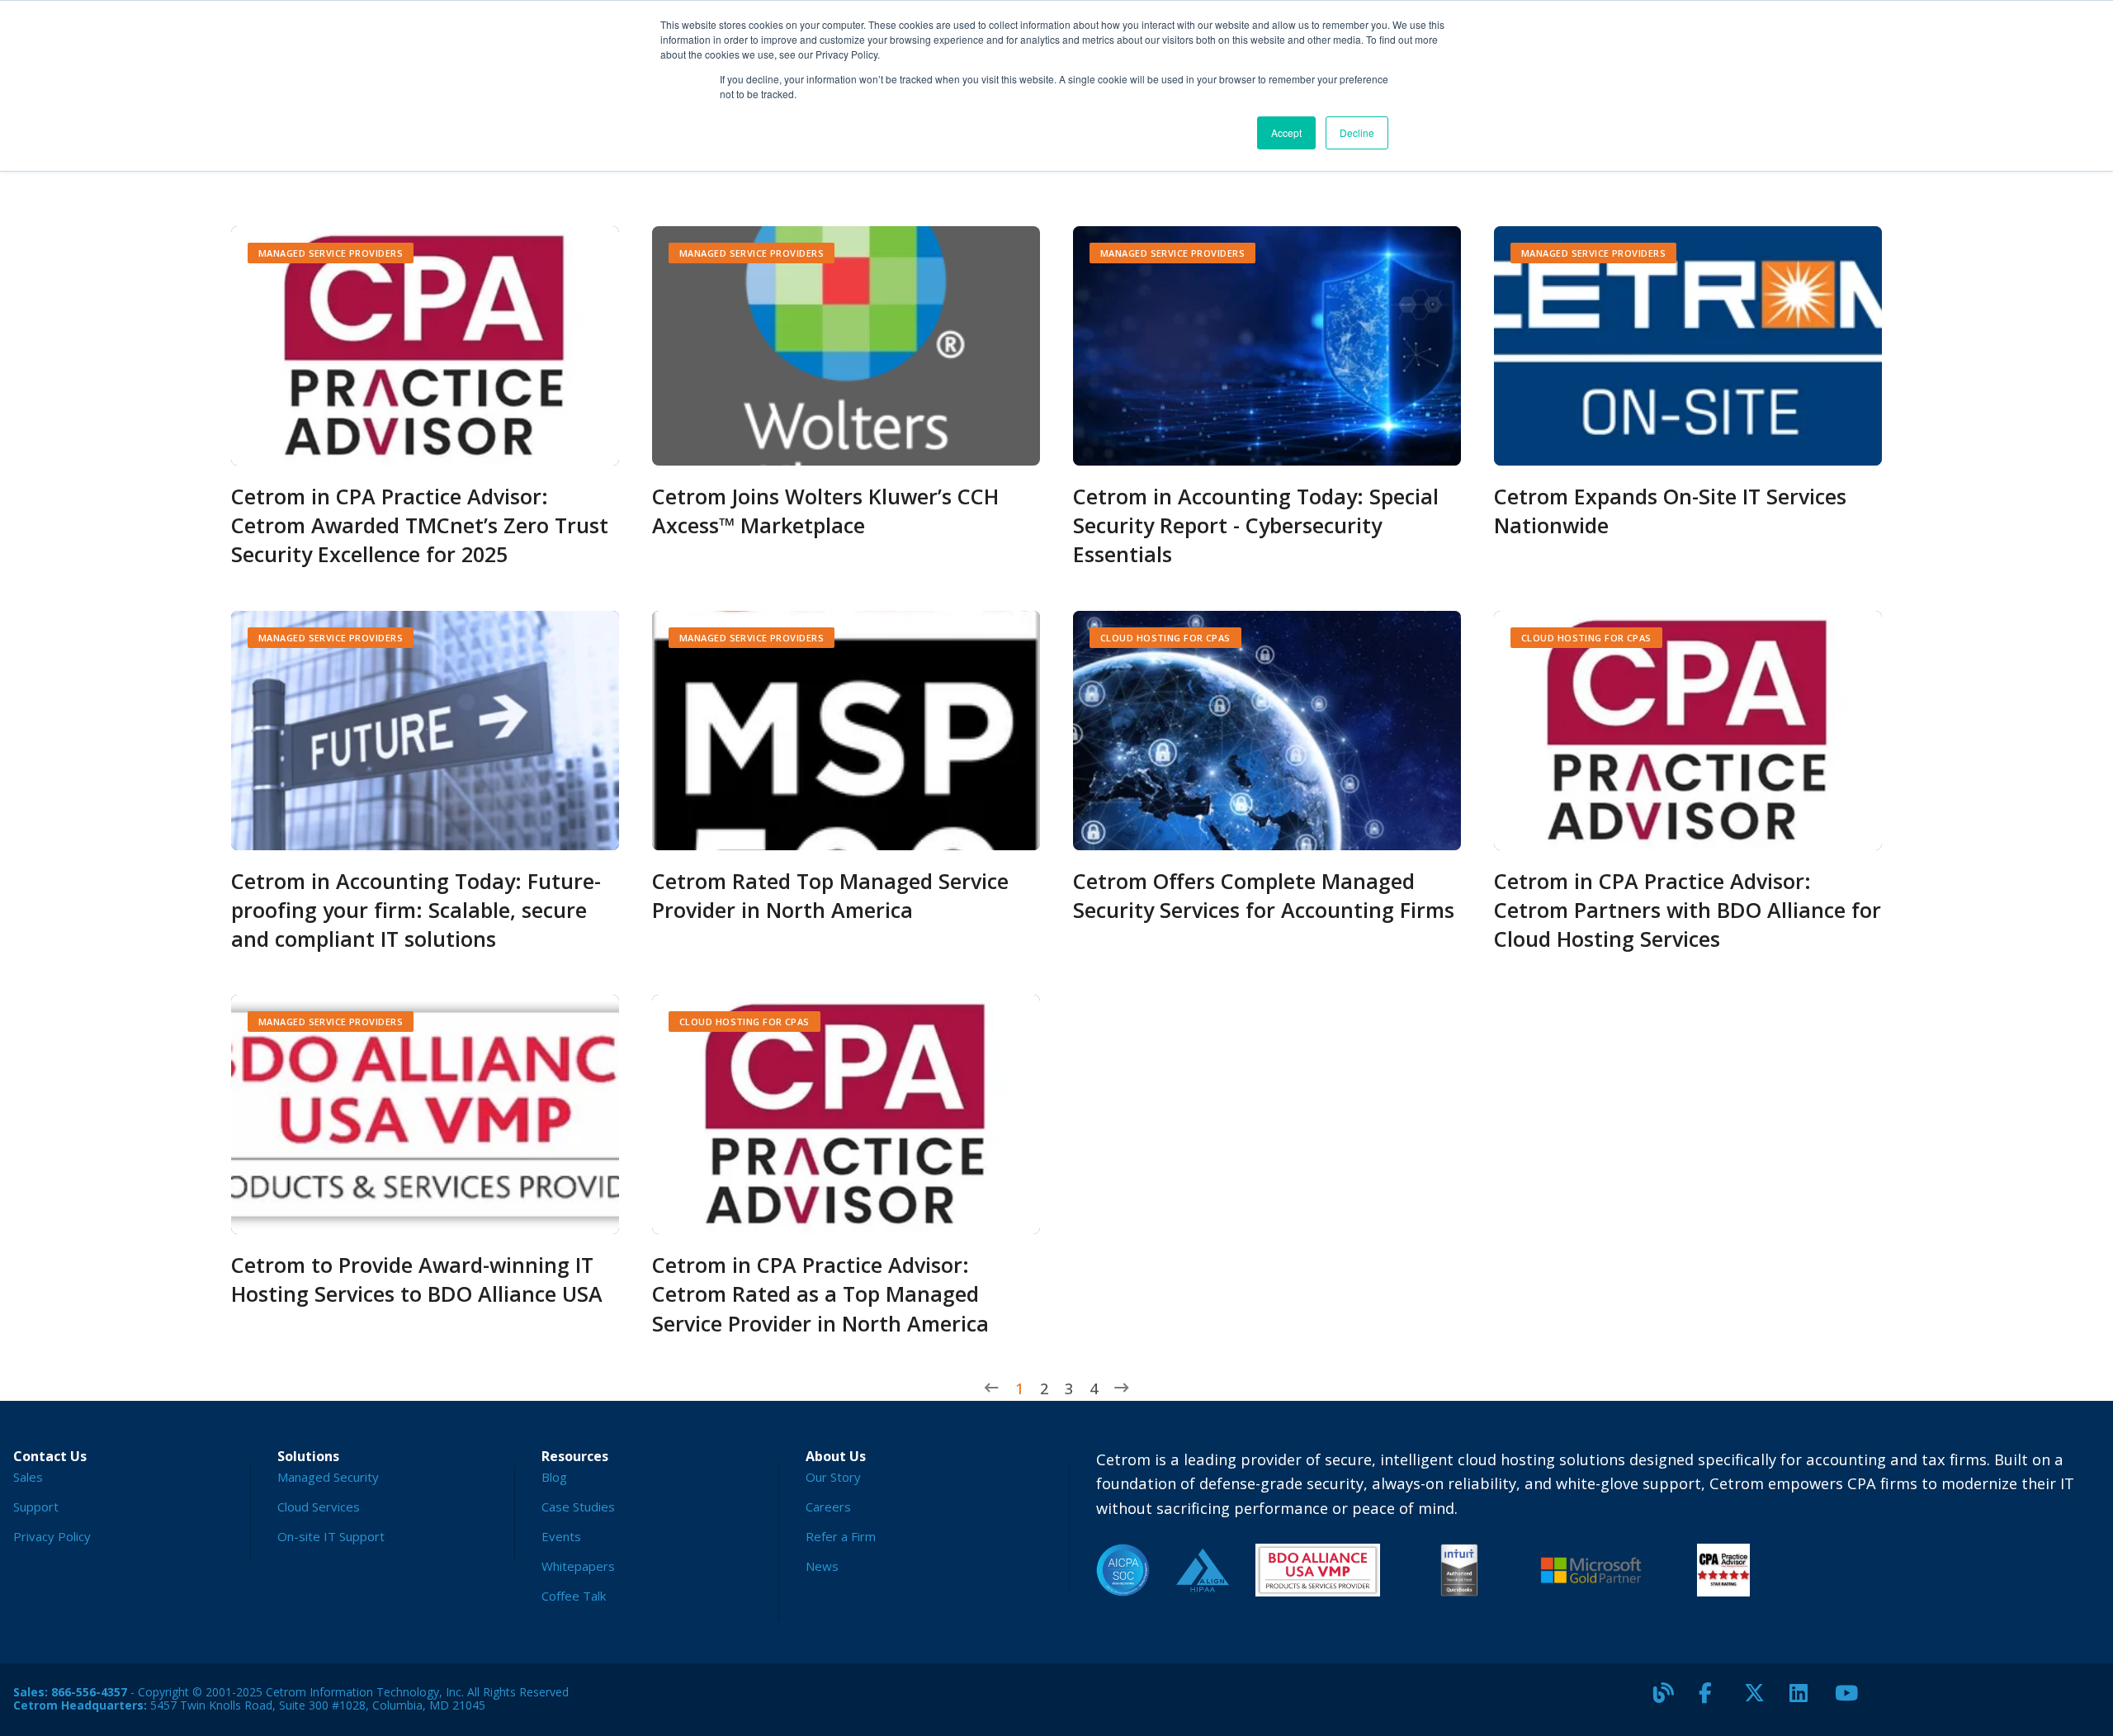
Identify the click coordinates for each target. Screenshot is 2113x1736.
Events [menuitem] (561, 1536)
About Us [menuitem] (836, 1456)
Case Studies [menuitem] (578, 1507)
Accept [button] (1286, 132)
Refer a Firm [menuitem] (841, 1536)
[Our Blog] (1670, 1700)
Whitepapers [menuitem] (578, 1566)
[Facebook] (1715, 1700)
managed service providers (331, 253)
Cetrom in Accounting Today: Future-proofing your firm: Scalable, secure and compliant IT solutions (416, 910)
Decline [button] (1357, 132)
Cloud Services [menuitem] (319, 1507)
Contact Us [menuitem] (50, 1456)
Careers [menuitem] (828, 1507)
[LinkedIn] (1806, 1700)
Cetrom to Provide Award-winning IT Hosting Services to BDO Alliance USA (417, 1279)
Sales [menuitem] (28, 1477)
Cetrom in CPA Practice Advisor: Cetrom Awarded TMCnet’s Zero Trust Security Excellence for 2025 (420, 525)
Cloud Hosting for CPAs (1165, 638)
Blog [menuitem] (554, 1477)
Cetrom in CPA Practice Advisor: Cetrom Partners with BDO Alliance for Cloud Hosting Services (1688, 910)
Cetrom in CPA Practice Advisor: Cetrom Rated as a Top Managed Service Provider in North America (820, 1294)
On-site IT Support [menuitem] (331, 1536)
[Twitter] (1761, 1700)
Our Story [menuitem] (833, 1477)
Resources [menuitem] (575, 1456)
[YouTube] (1851, 1700)
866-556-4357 (89, 1692)
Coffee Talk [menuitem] (574, 1596)
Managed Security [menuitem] (328, 1477)
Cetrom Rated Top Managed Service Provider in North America (830, 895)
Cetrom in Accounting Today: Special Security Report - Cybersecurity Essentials (1256, 525)
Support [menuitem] (36, 1507)
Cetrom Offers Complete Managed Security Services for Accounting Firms (1264, 895)
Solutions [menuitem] (308, 1456)
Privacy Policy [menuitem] (52, 1536)
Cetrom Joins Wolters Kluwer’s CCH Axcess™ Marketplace (825, 511)
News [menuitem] (822, 1566)
